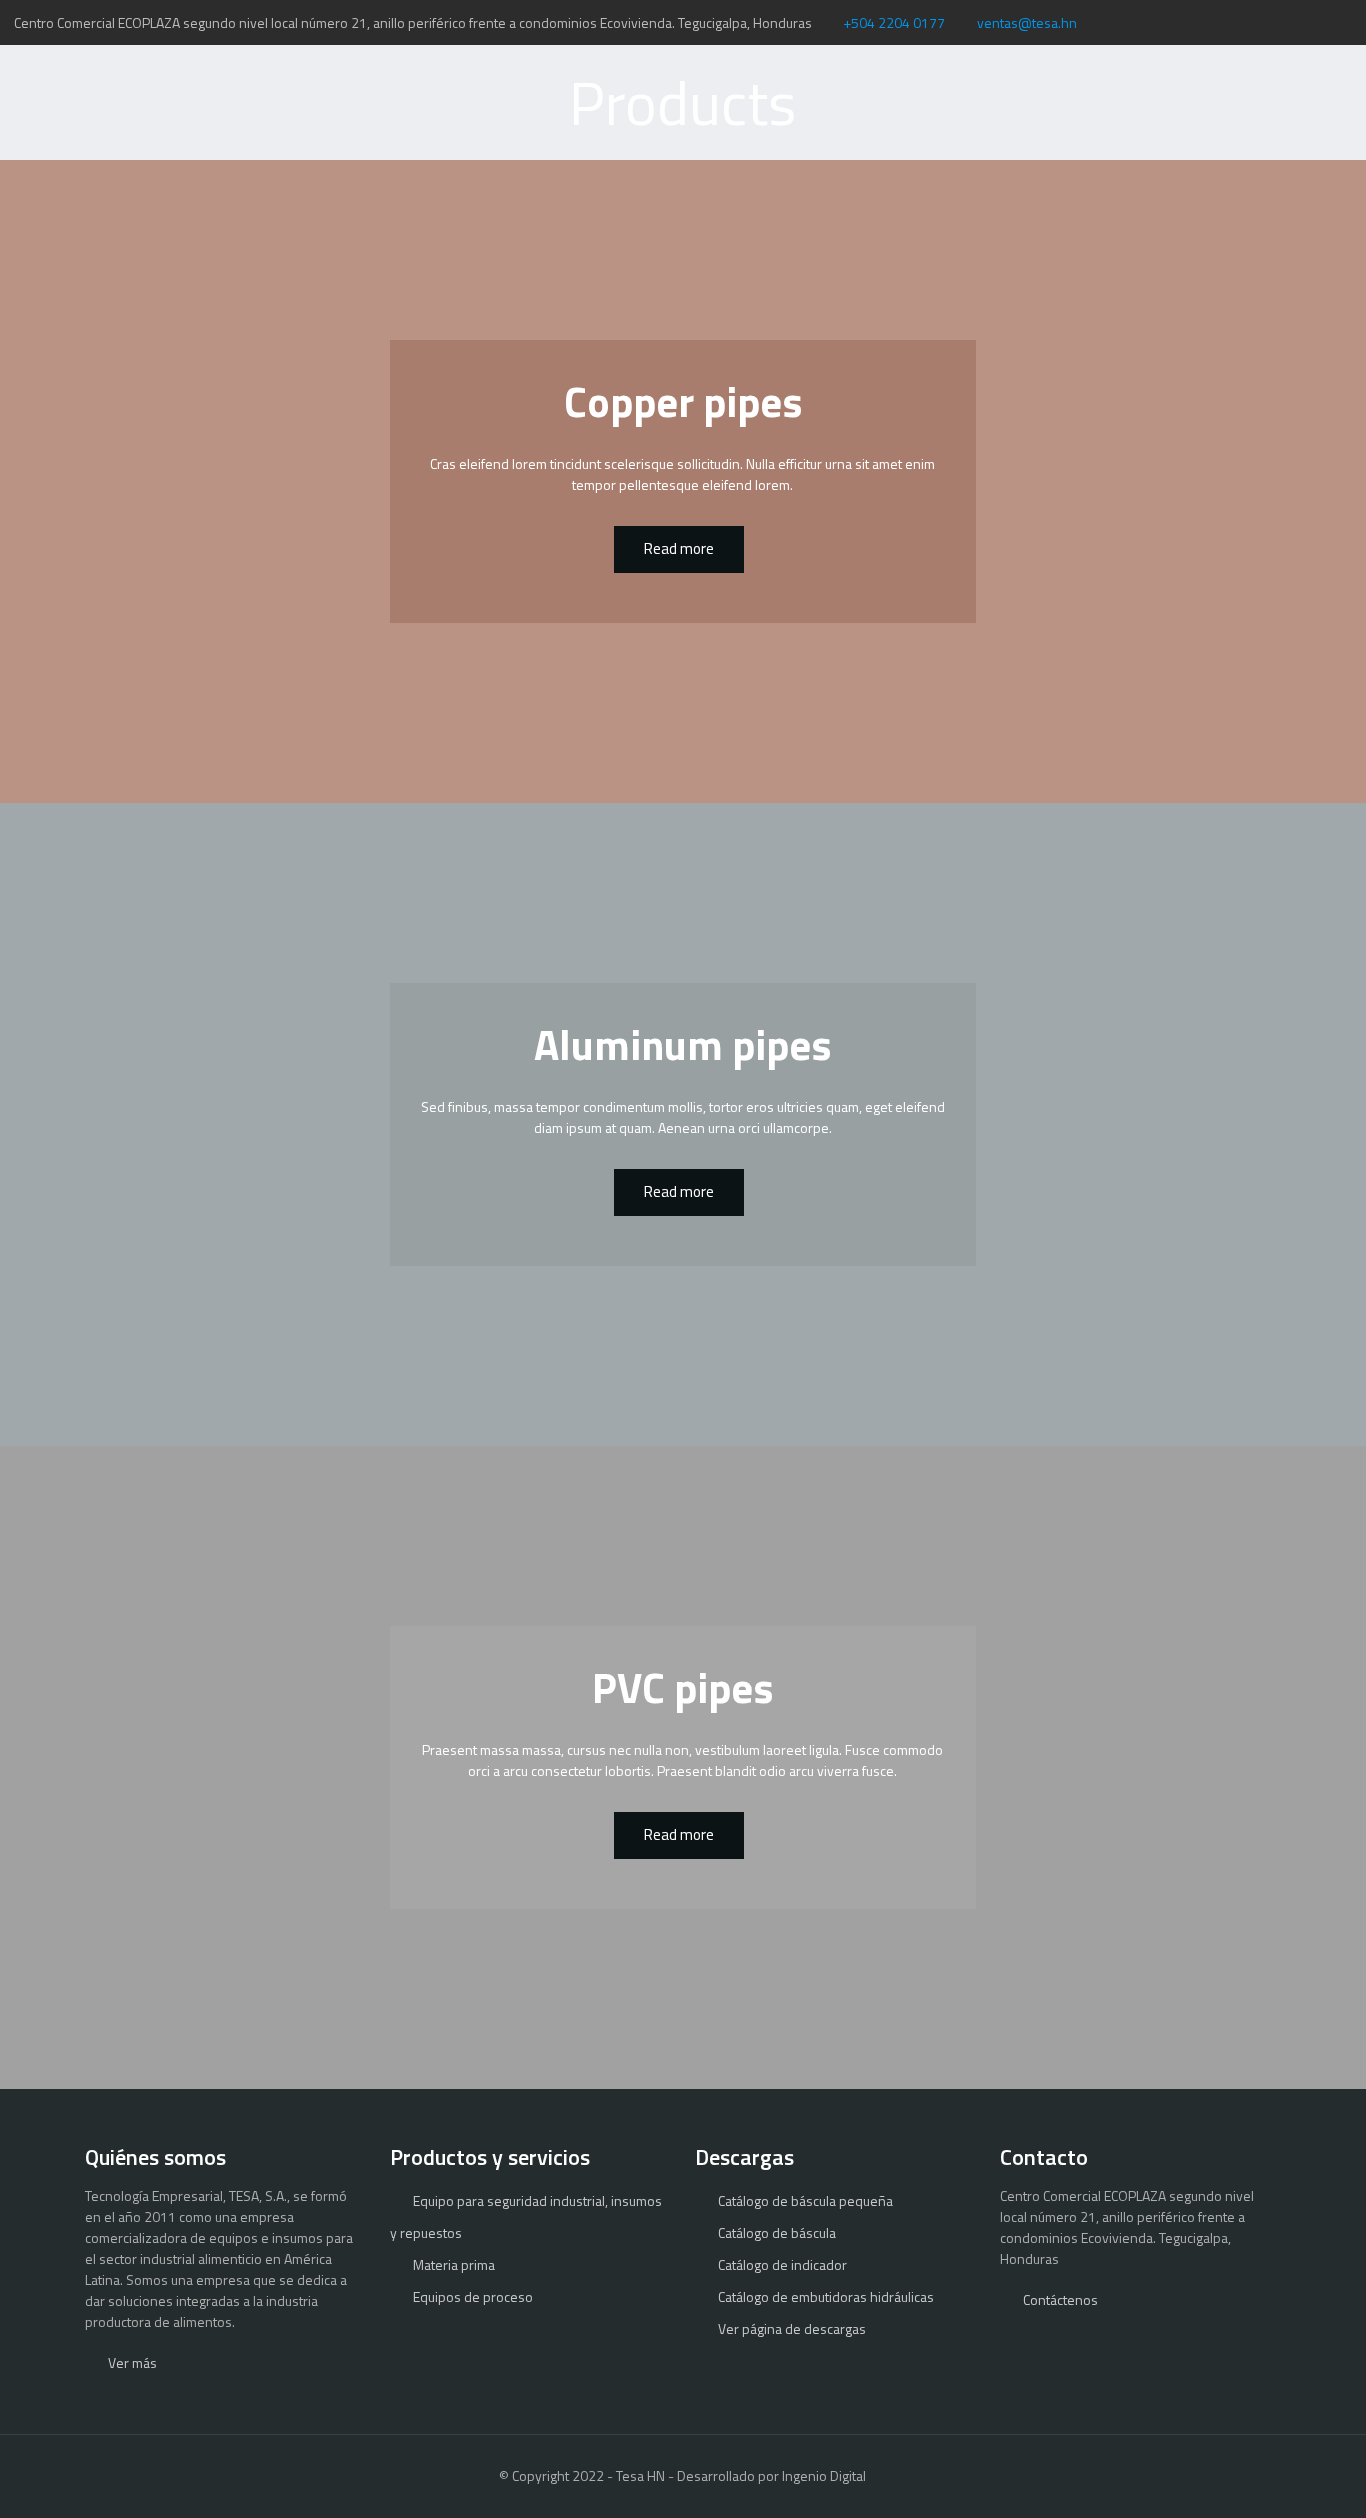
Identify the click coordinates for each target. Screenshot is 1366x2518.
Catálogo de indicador (782, 2264)
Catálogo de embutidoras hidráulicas (826, 2296)
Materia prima (454, 2264)
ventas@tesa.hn (1027, 22)
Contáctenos (1060, 2299)
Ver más (132, 2362)
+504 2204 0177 (894, 22)
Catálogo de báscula (777, 2232)
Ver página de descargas (792, 2328)
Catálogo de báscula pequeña (805, 2200)
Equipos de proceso (473, 2296)
